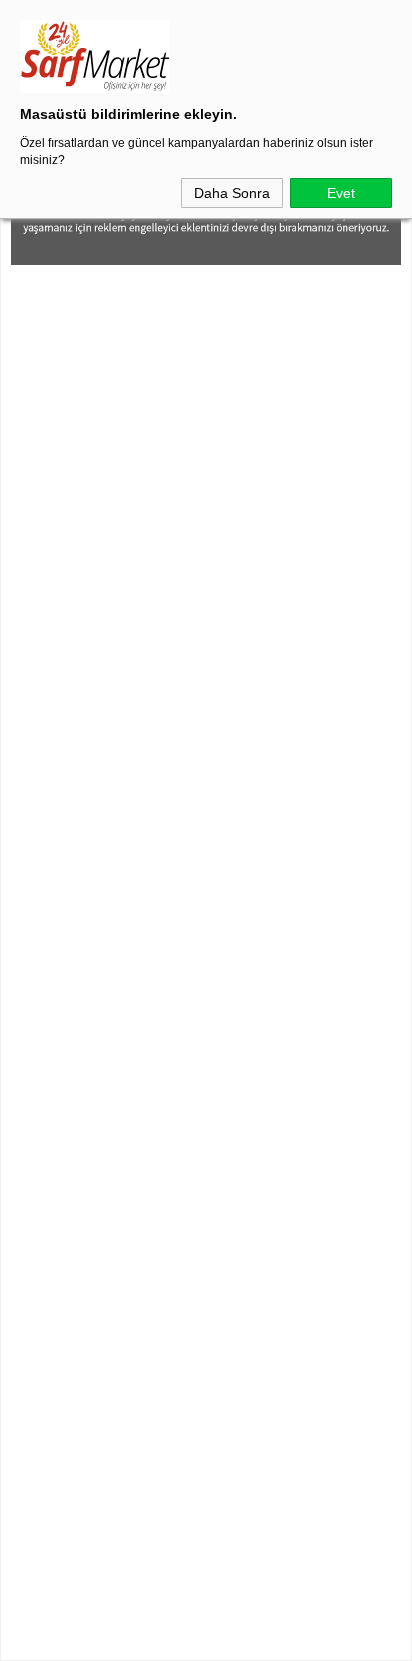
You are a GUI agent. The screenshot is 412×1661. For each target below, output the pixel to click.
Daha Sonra (232, 193)
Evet (341, 193)
